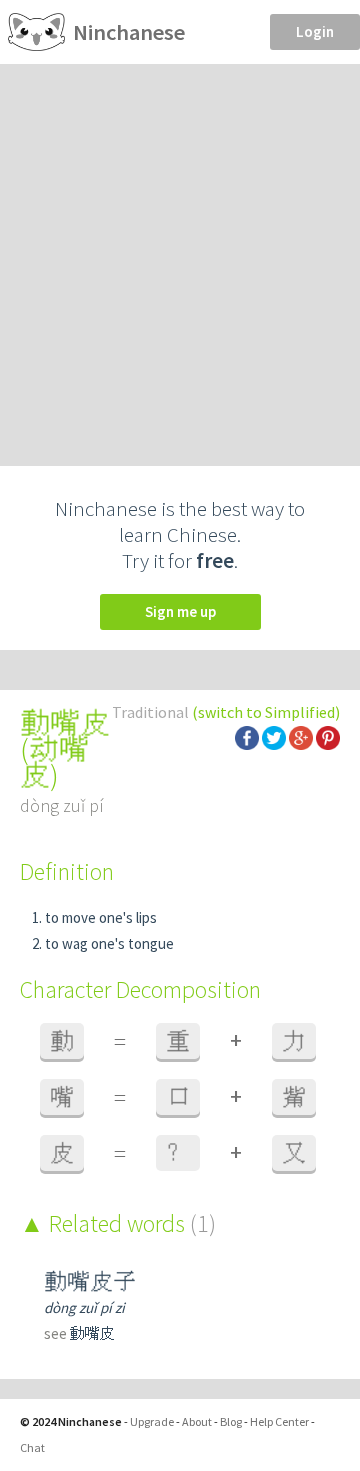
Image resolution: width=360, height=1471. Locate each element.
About (197, 1421)
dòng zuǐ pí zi (84, 1307)
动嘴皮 (54, 762)
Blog (231, 1421)
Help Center (279, 1421)
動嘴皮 (92, 1333)
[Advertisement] (180, 254)
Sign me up (180, 611)
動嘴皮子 (90, 1281)
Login (315, 31)
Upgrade (152, 1421)
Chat (32, 1447)
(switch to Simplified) (266, 712)
